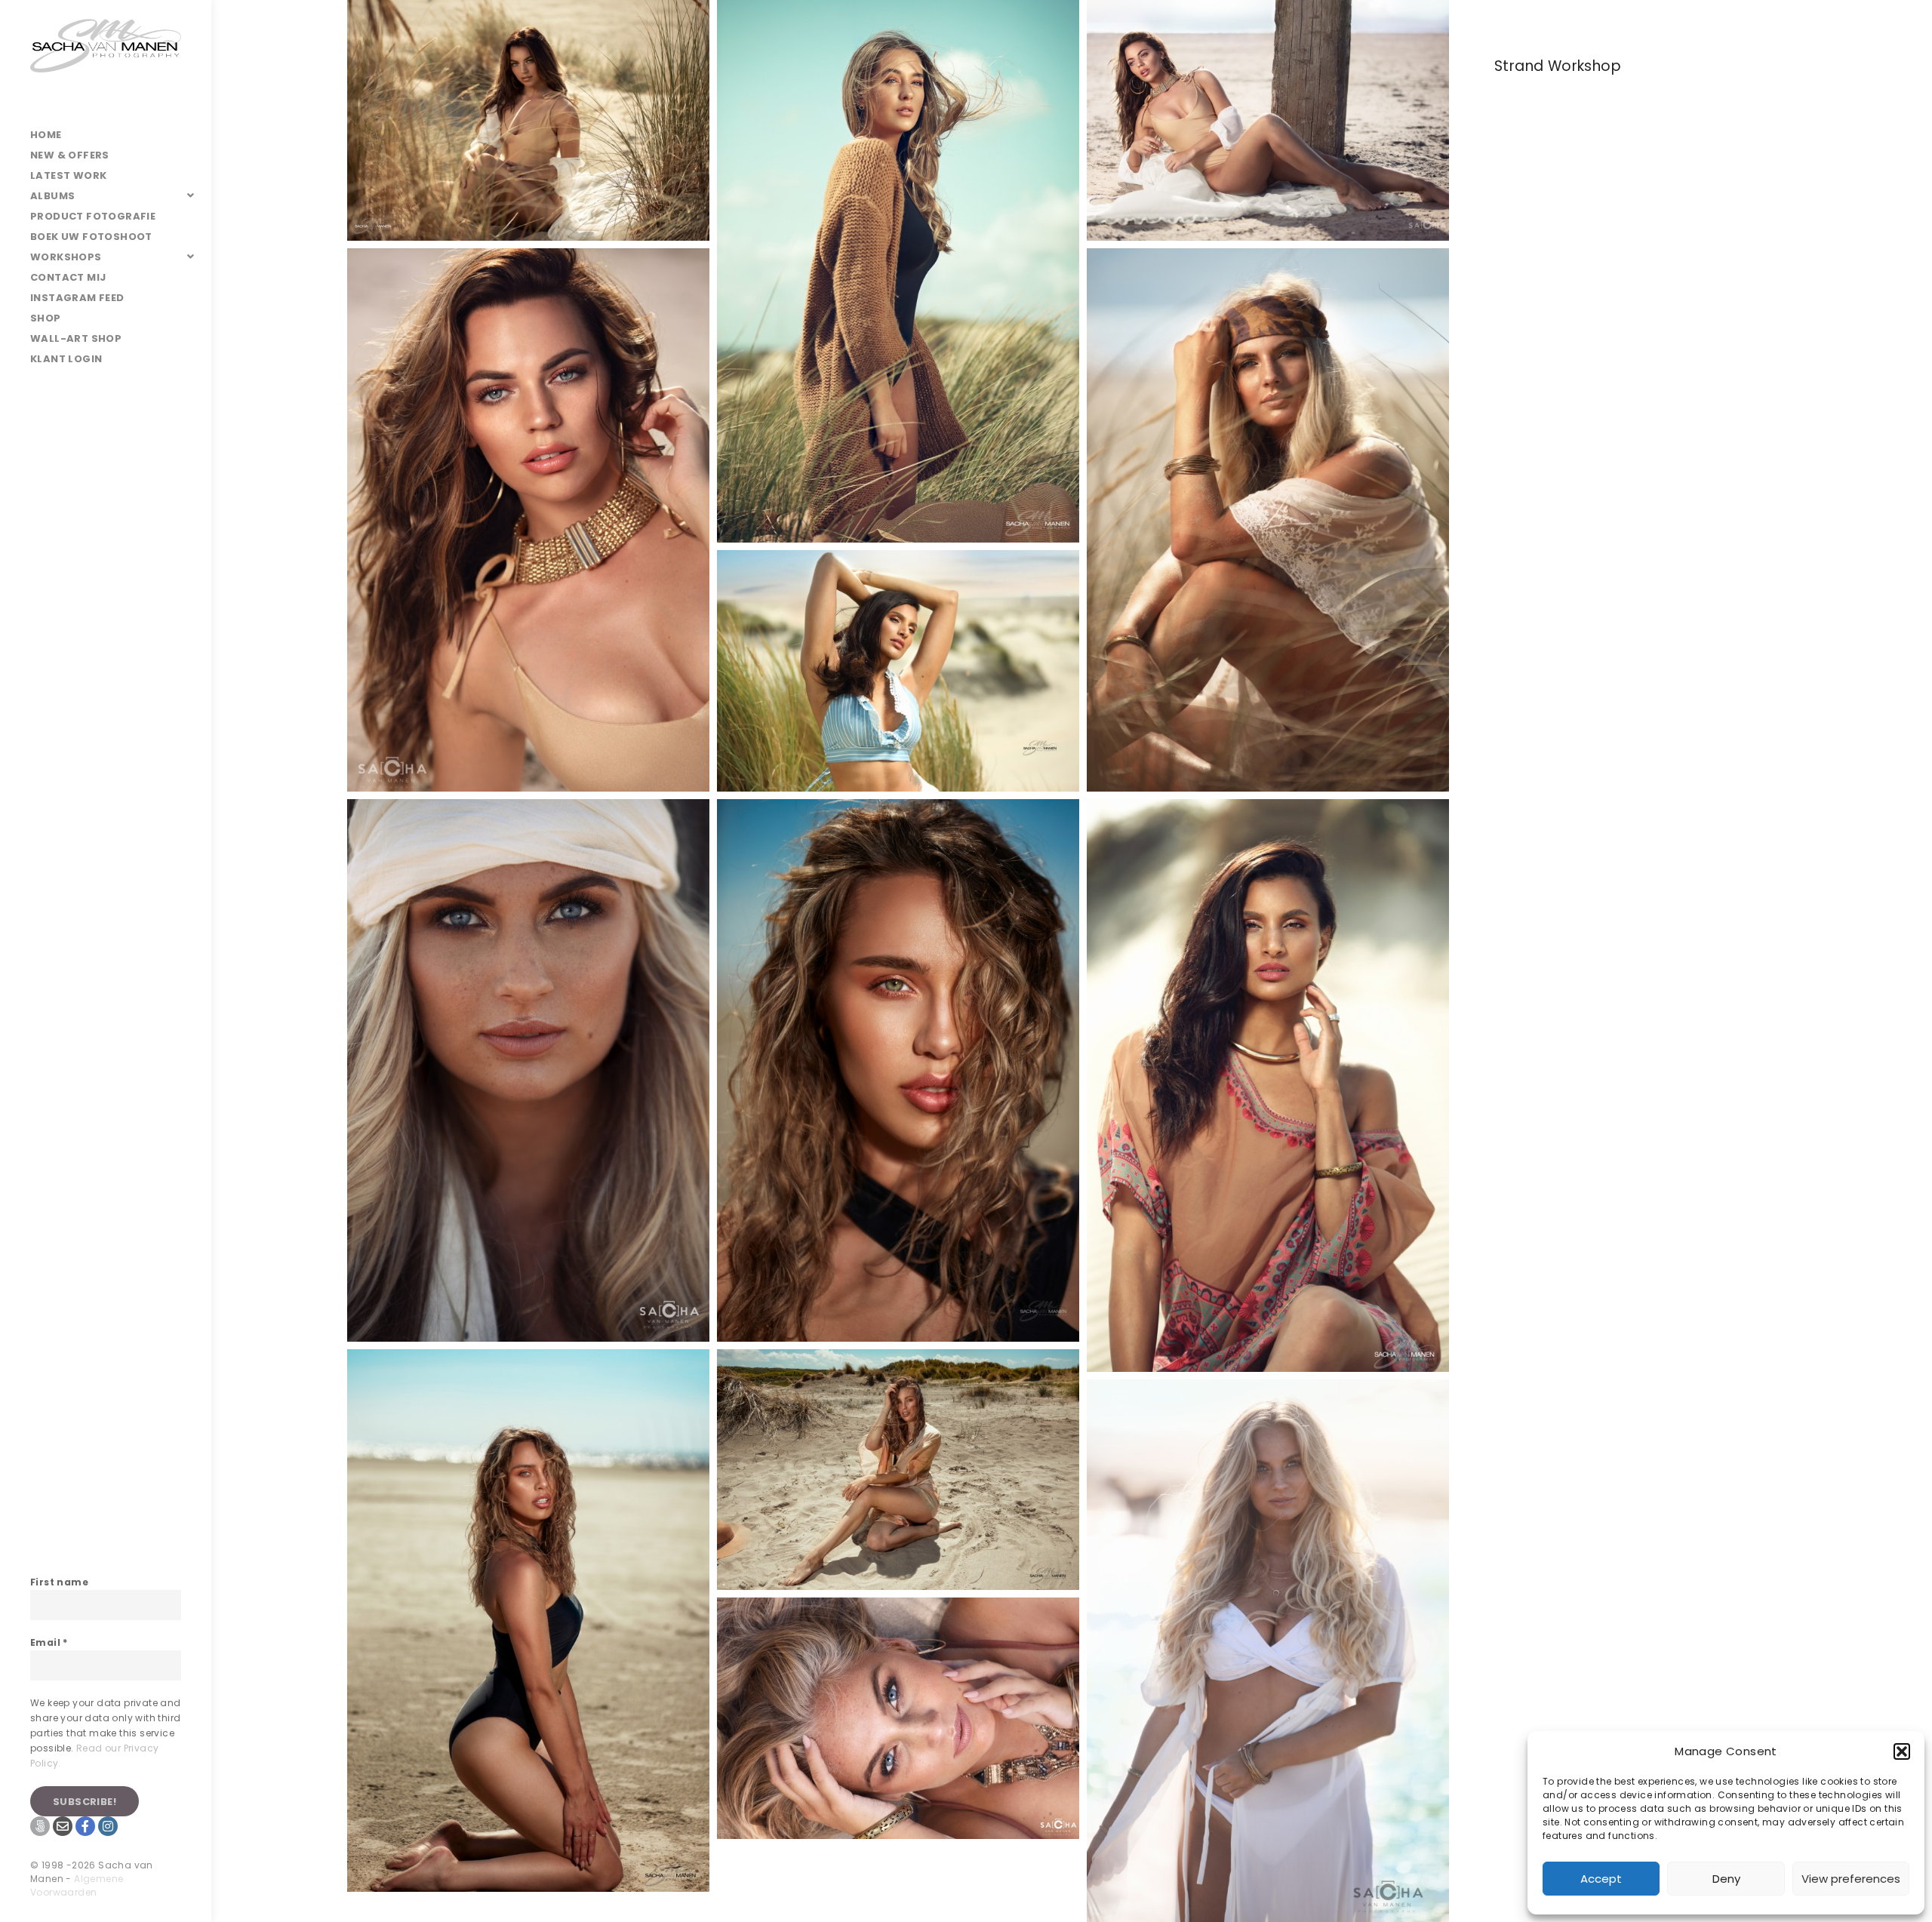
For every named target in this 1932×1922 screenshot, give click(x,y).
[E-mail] (63, 1826)
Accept (1601, 1879)
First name (59, 1582)
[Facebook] (85, 1826)
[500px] (40, 1826)
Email (49, 1642)
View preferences (1851, 1879)
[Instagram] (108, 1826)
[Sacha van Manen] (106, 62)
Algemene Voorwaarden (77, 1885)
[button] (1902, 1751)
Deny (1726, 1879)
